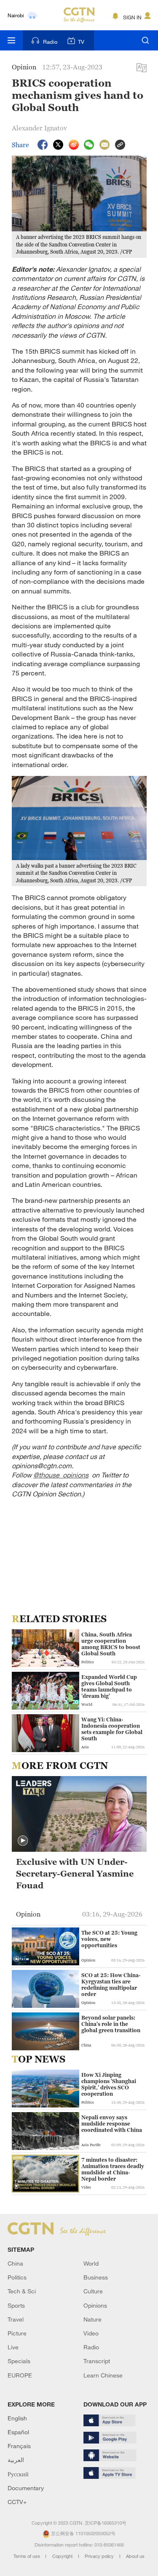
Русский (18, 2474)
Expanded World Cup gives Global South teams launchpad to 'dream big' (109, 1686)
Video (91, 2333)
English (17, 2418)
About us (135, 2556)
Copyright (63, 2556)
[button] (23, 1841)
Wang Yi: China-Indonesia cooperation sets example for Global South (112, 1729)
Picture (17, 2333)
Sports (16, 2305)
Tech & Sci (22, 2291)
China (15, 2263)
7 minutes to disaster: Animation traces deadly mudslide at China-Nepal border (113, 2169)
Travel (16, 2319)
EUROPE (20, 2375)
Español (18, 2432)
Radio (50, 42)
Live (13, 2347)
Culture (93, 2291)
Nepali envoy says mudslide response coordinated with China (112, 2124)
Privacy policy (100, 2556)
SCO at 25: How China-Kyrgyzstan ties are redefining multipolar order (111, 1985)
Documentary (26, 2488)
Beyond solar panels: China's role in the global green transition (111, 2024)
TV (81, 42)
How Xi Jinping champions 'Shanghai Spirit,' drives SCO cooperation (109, 2084)
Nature (92, 2319)
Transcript (97, 2361)
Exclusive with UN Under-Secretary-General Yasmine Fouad (75, 1874)
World (91, 2263)
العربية (16, 2460)
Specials (19, 2361)
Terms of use (27, 2556)
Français (19, 2446)
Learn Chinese (103, 2375)
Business (96, 2277)
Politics (17, 2277)
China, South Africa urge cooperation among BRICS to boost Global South (111, 1644)
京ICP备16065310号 (106, 2523)
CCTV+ (17, 2502)
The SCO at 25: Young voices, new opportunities (109, 1939)
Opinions (95, 2305)
